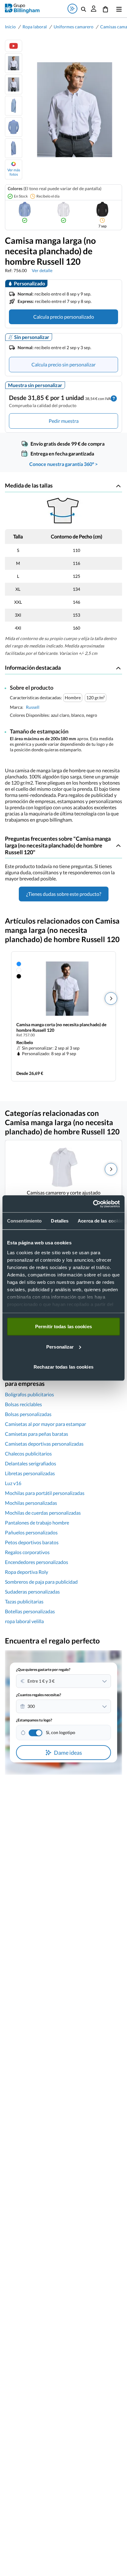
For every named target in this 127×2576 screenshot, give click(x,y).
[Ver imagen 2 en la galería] (14, 84)
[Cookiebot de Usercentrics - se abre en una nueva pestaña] (93, 1204)
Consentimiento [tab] (24, 1221)
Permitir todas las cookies (63, 1327)
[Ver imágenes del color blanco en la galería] (63, 212)
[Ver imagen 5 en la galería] (14, 148)
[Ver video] (14, 46)
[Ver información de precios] (114, 398)
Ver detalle (42, 270)
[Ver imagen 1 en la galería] (14, 63)
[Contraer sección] (118, 486)
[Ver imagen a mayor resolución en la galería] (72, 110)
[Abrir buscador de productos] (84, 9)
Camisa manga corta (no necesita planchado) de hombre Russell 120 (61, 1027)
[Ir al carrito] (105, 9)
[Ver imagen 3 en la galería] (14, 106)
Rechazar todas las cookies (63, 1367)
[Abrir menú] (118, 9)
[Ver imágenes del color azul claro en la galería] (25, 212)
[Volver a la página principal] (22, 8)
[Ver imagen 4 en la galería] (14, 127)
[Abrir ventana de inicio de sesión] (94, 9)
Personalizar (60, 1347)
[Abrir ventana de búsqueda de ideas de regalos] (72, 9)
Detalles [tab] (60, 1221)
